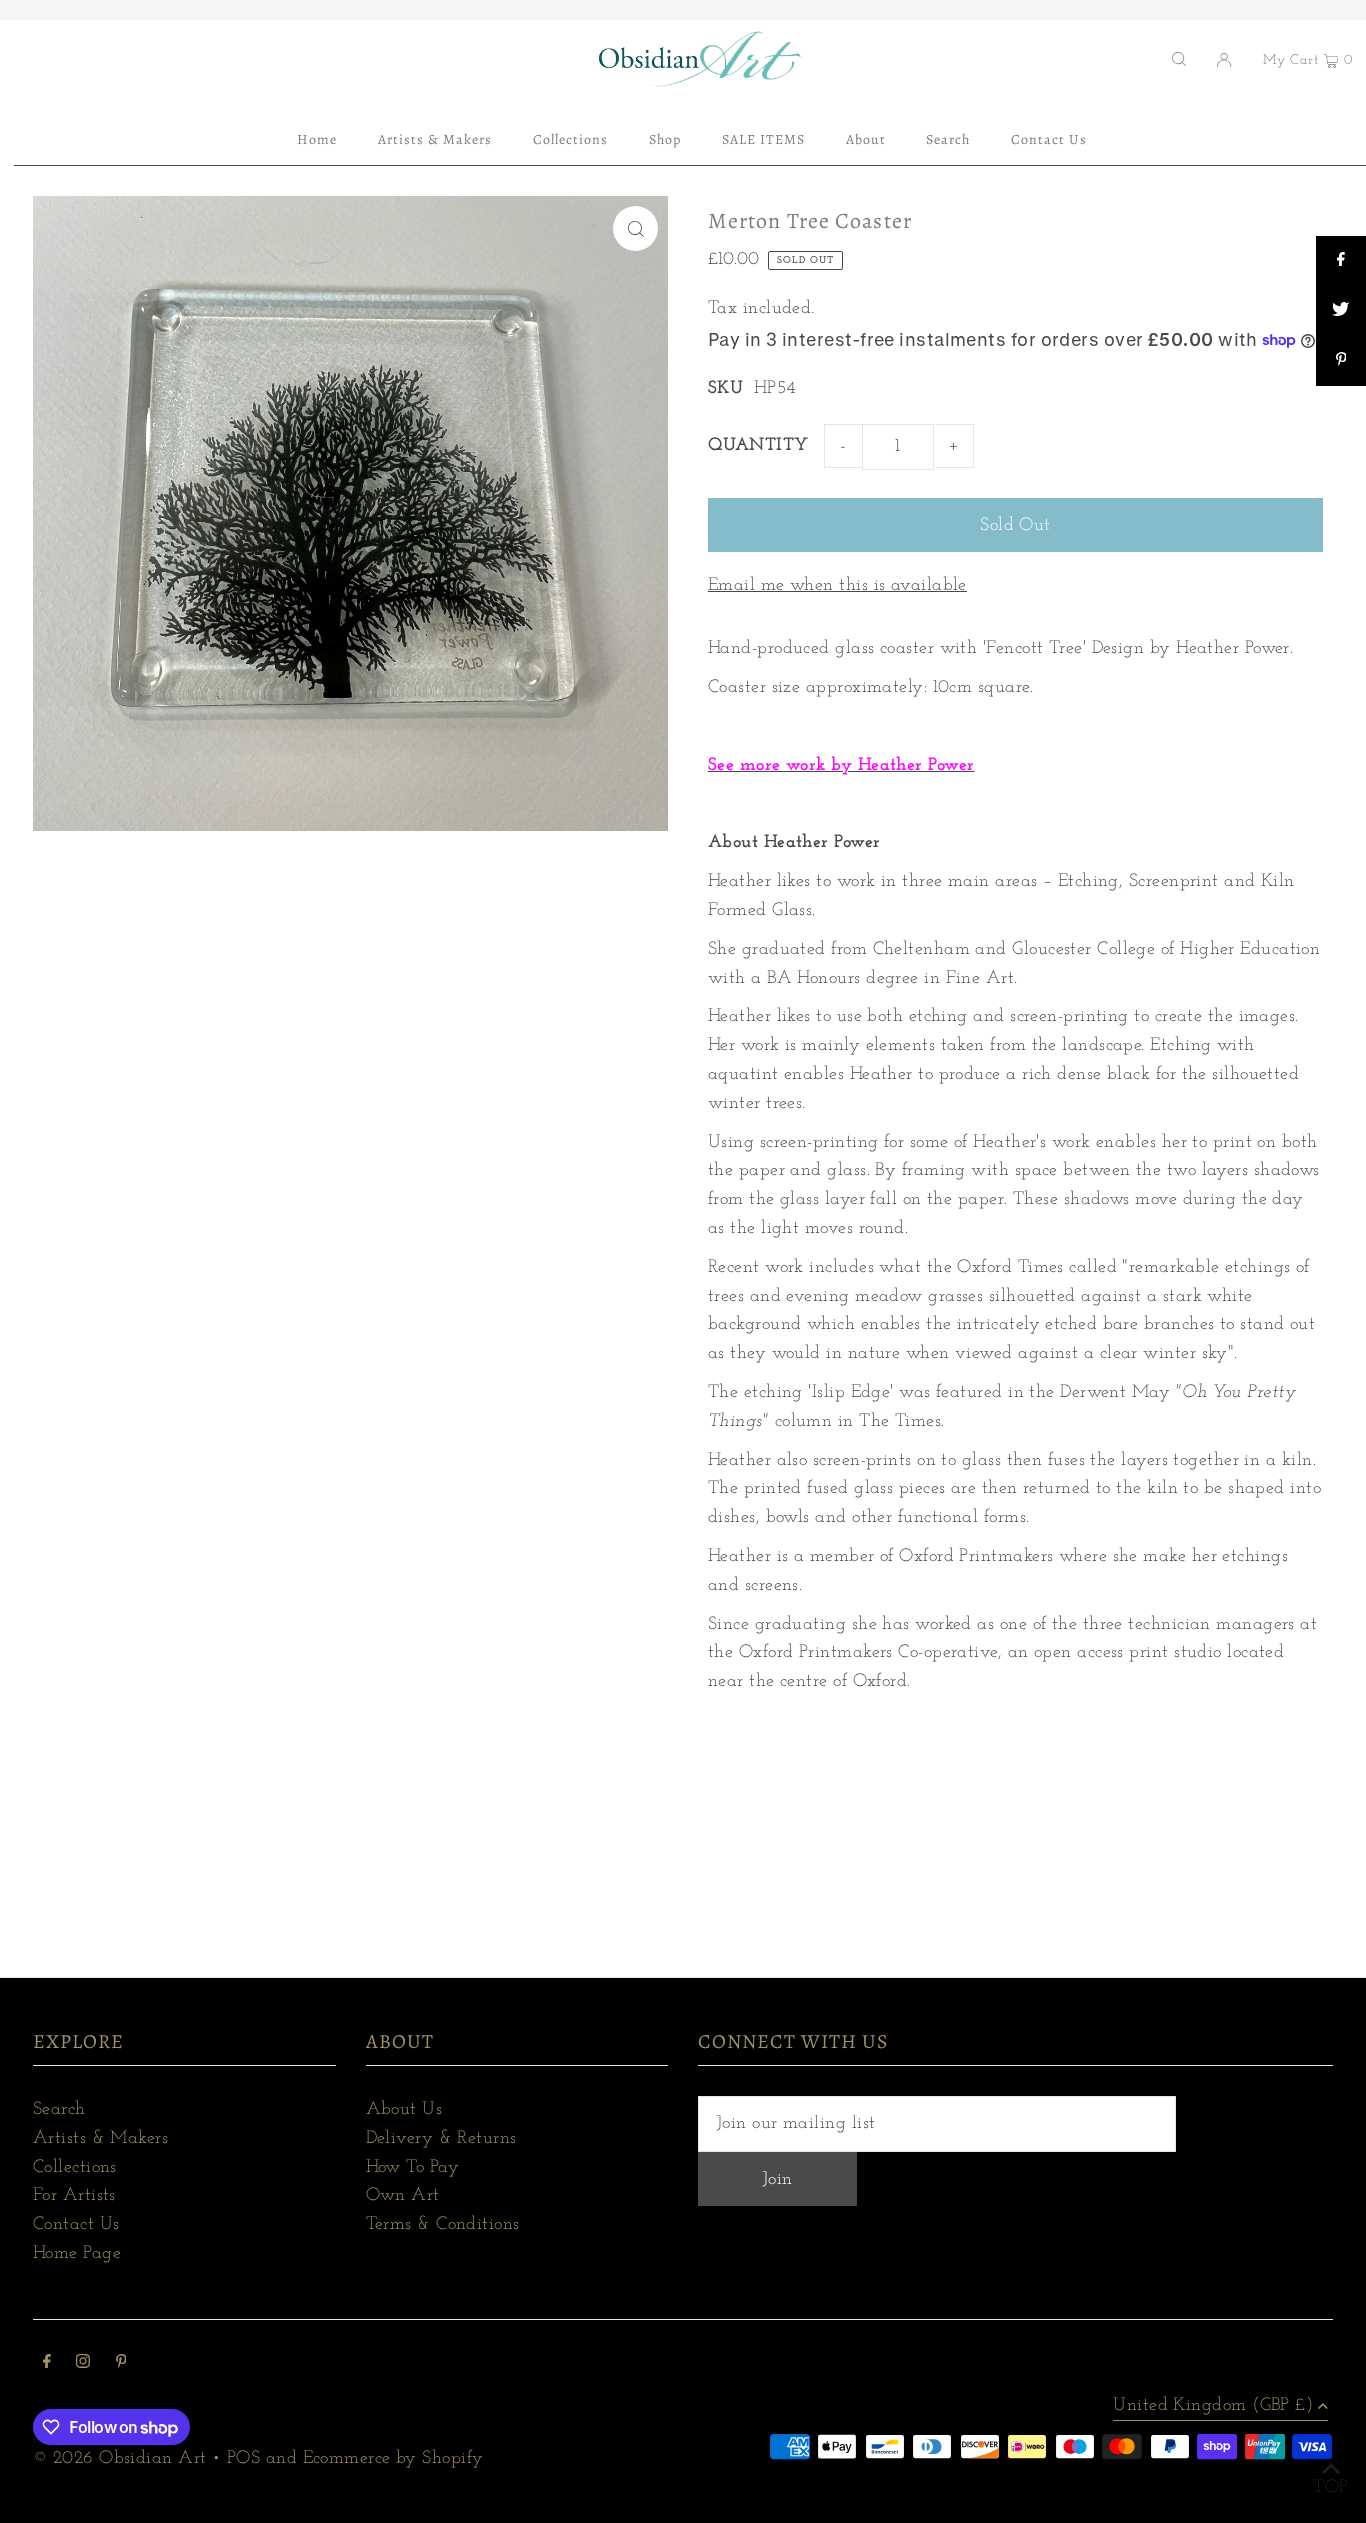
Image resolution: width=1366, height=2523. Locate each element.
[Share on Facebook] (1341, 261)
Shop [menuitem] (665, 139)
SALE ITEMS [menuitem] (764, 139)
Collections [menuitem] (571, 139)
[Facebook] (47, 2364)
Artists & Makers (100, 2139)
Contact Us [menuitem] (1049, 139)
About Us (404, 2110)
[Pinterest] (121, 2364)
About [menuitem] (866, 139)
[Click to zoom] (635, 228)
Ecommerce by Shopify (393, 2459)
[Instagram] (83, 2364)
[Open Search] (1179, 59)
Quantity (758, 446)
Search (59, 2110)
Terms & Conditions (443, 2225)
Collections (75, 2168)
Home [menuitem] (317, 139)
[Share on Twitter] (1341, 311)
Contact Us (76, 2225)
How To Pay (413, 2168)
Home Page (77, 2254)
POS (243, 2459)
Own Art (403, 2196)
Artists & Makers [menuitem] (435, 139)
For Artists (74, 2196)
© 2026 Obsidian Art (120, 2459)
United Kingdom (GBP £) (1213, 2406)
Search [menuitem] (948, 139)
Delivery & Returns (441, 2139)
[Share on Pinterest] (1341, 361)
